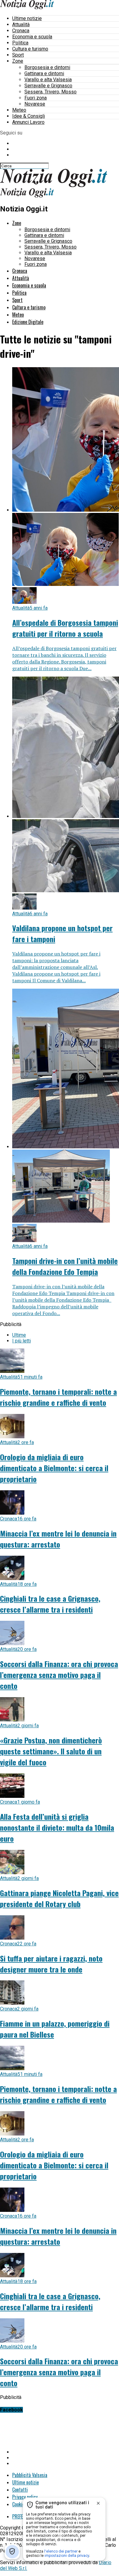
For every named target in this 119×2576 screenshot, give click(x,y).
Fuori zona (36, 98)
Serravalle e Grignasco (48, 86)
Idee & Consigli (29, 116)
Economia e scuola (32, 37)
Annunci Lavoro (28, 122)
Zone (18, 61)
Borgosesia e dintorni (47, 67)
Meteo (19, 110)
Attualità (21, 24)
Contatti (20, 2490)
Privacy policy (25, 2497)
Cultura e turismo (30, 49)
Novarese (35, 104)
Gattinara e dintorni (44, 73)
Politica (20, 43)
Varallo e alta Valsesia (48, 80)
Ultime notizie (27, 18)
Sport (18, 55)
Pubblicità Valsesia (30, 2475)
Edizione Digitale (28, 322)
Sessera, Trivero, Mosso (50, 92)
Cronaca (21, 31)
